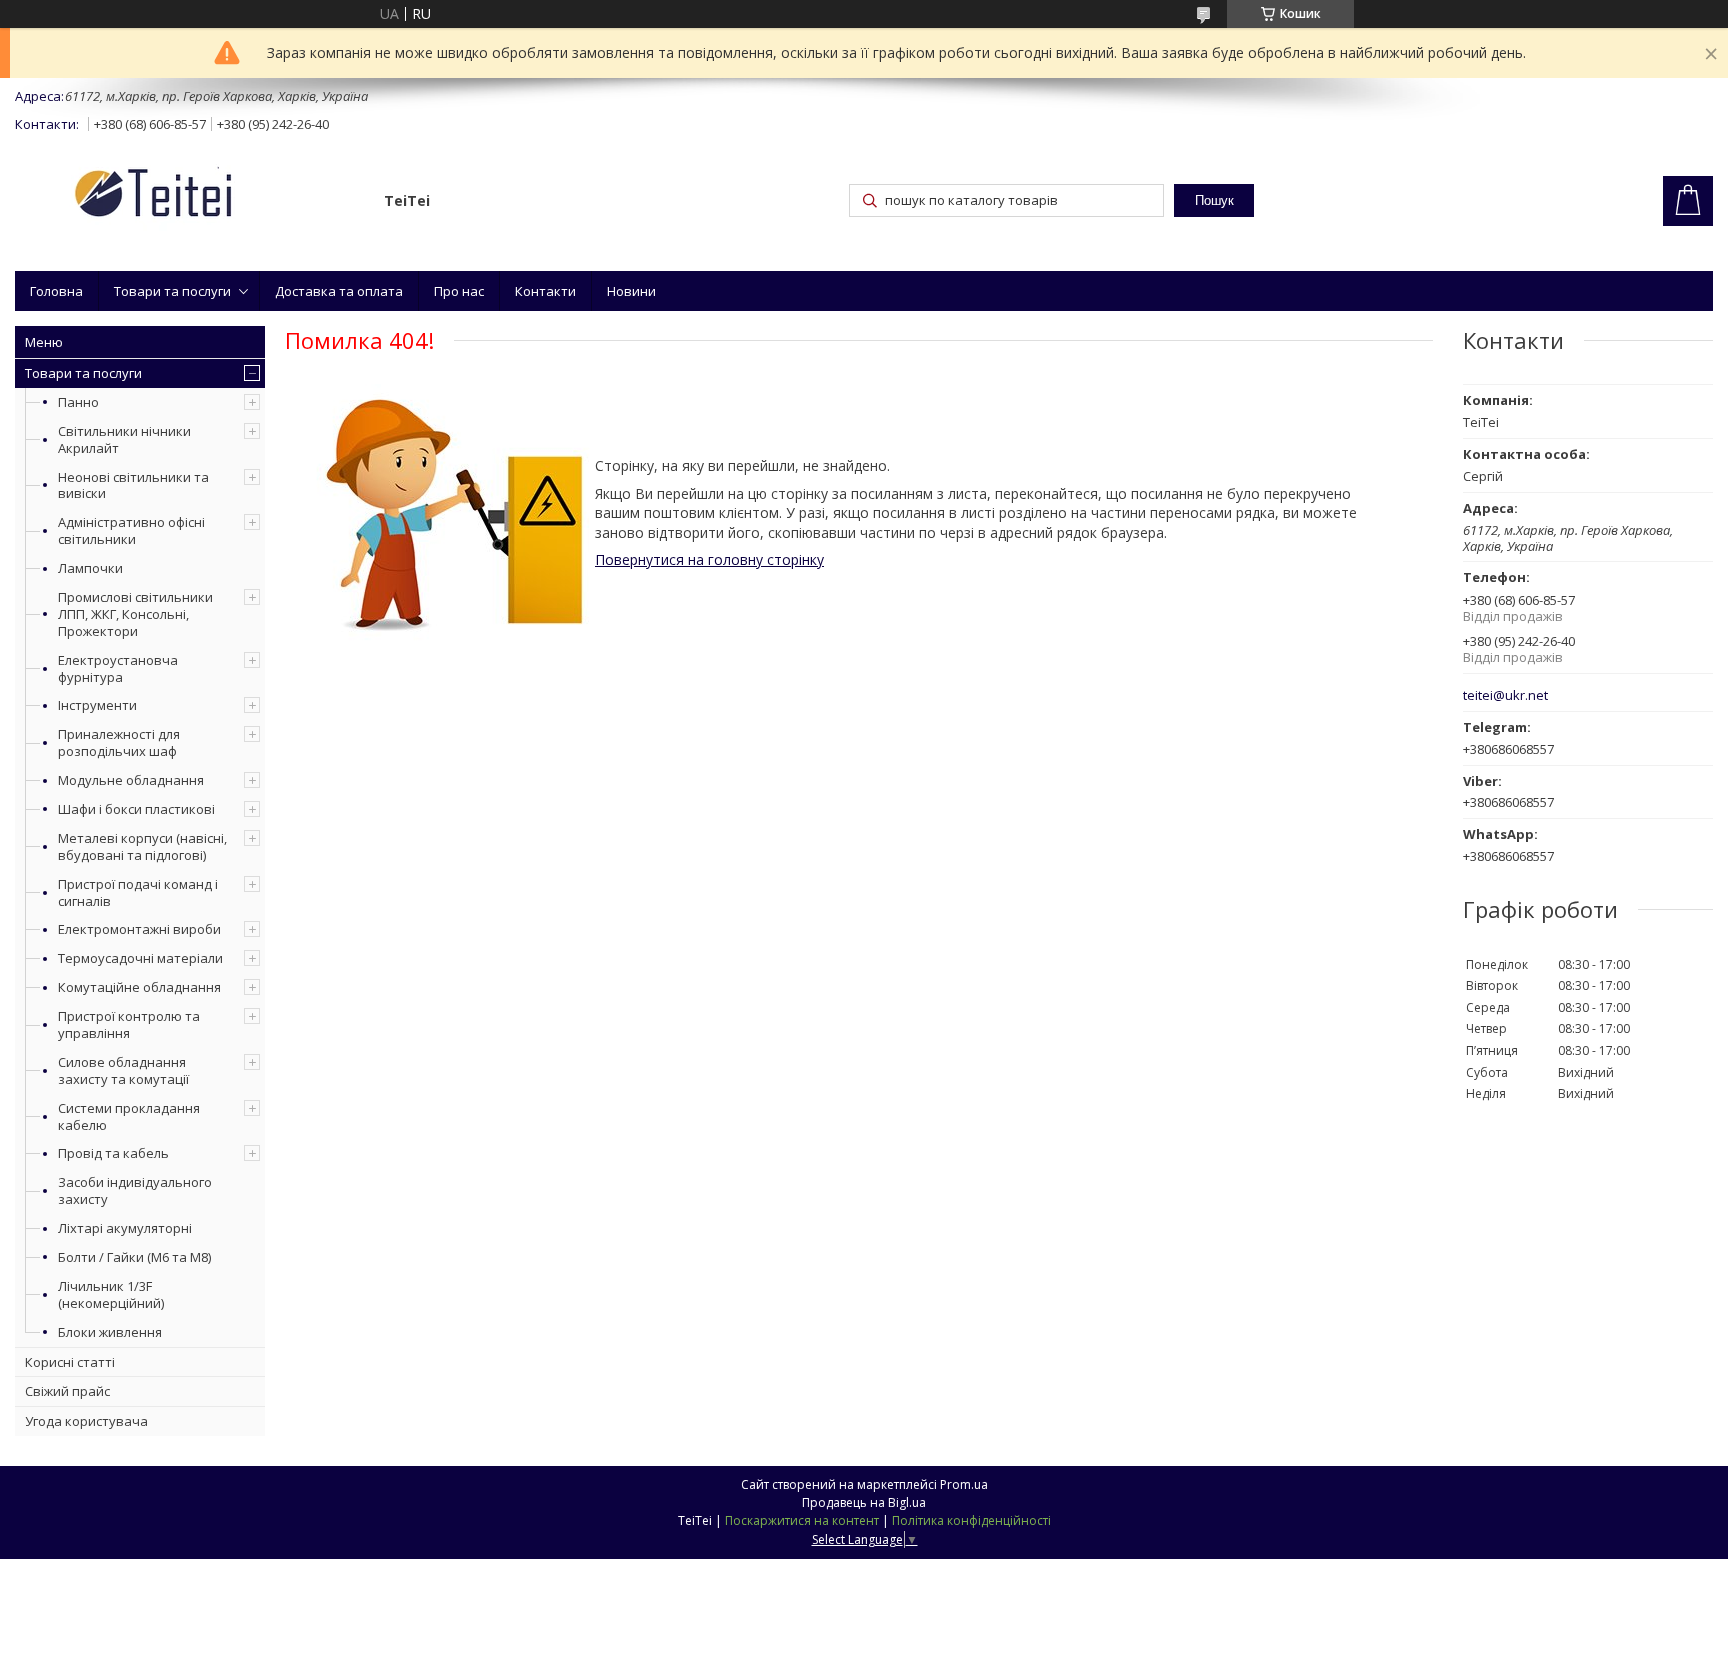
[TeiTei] (190, 196)
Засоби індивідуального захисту (135, 1190)
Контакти (545, 291)
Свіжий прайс (67, 1391)
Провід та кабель (113, 1153)
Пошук (1214, 200)
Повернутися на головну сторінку (709, 559)
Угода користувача (86, 1421)
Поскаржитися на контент (802, 1520)
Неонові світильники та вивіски (133, 485)
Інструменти (97, 705)
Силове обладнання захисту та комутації (123, 1070)
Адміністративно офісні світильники (131, 530)
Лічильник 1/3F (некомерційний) (111, 1294)
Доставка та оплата (339, 291)
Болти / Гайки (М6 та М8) (134, 1257)
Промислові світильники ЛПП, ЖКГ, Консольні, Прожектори (135, 614)
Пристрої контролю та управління (129, 1024)
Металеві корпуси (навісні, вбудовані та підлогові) (142, 846)
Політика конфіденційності (971, 1520)
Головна (56, 291)
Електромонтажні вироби (139, 929)
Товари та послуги (172, 291)
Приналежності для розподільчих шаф (119, 742)
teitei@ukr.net (1505, 695)
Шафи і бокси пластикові (136, 809)
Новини (631, 291)
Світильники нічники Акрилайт (124, 439)
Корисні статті (70, 1362)
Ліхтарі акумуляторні (125, 1228)
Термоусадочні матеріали (140, 958)
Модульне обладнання (131, 780)
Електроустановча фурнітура (118, 668)
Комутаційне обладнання (139, 987)
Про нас (459, 291)
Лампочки (90, 568)
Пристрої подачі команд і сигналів (138, 892)
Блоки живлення (110, 1332)
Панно (78, 402)
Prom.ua (964, 1484)
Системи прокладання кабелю (129, 1116)
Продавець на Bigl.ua (864, 1502)
